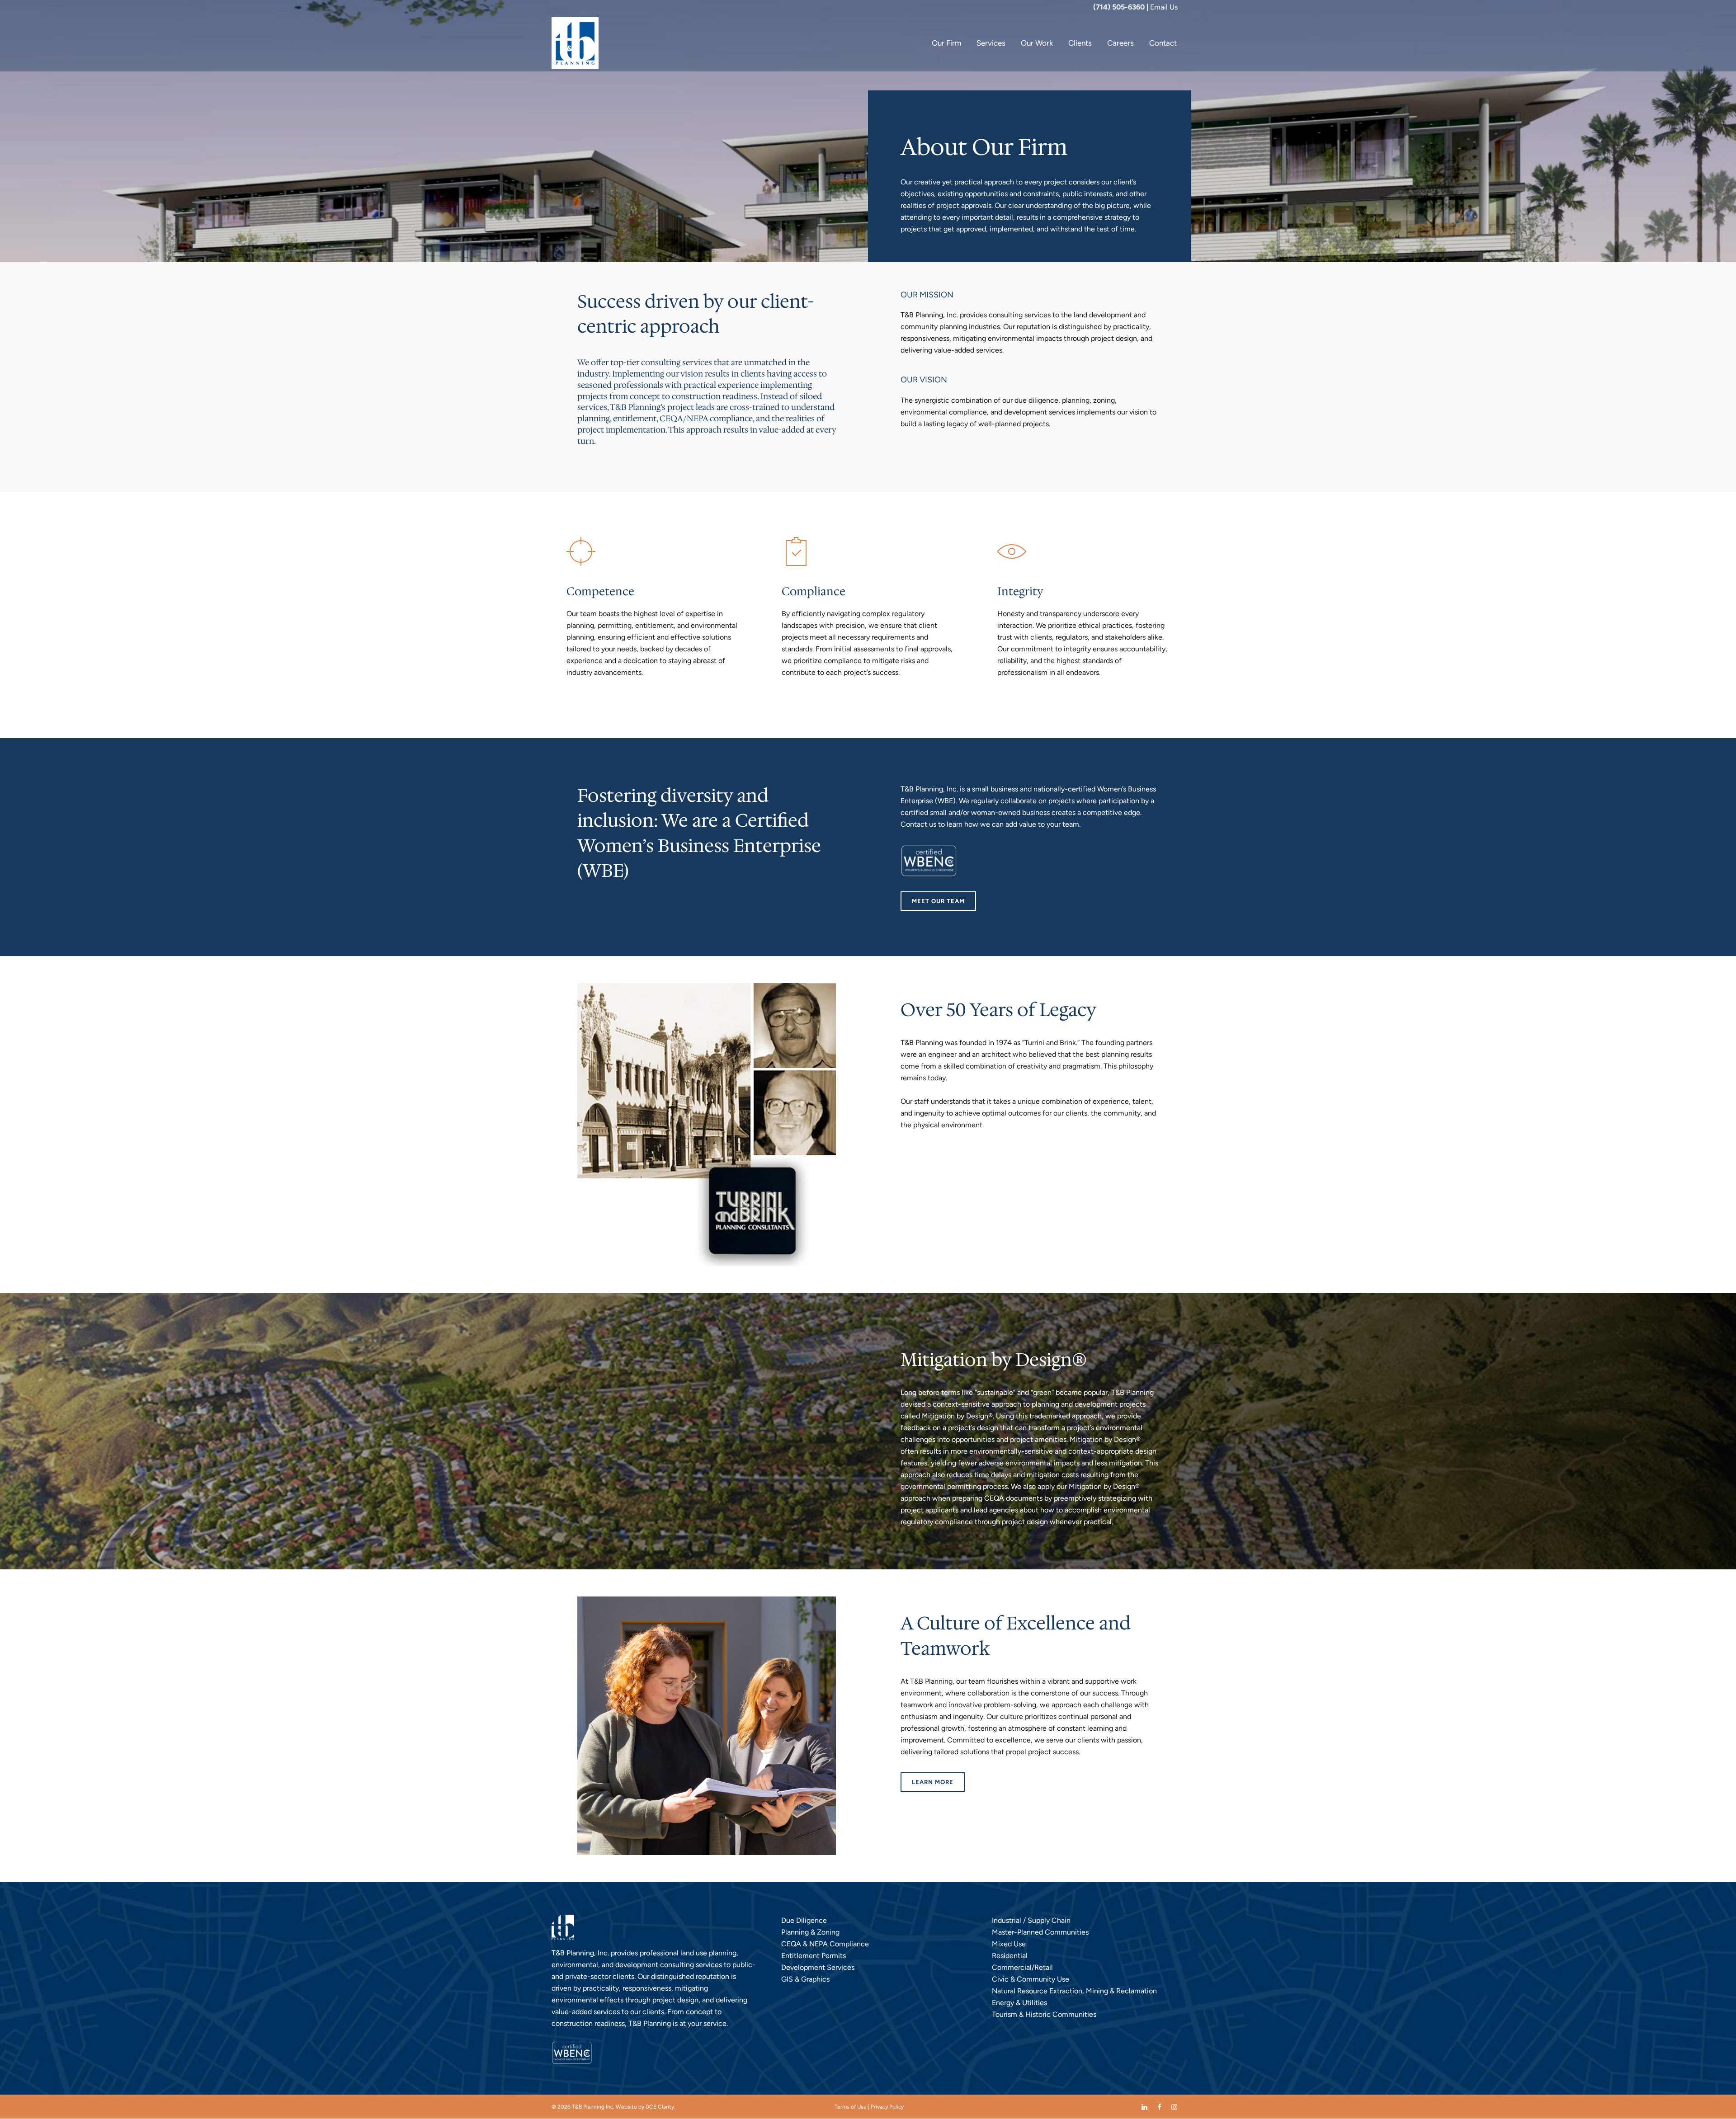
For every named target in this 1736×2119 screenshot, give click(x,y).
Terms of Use (851, 2107)
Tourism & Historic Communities (1044, 2014)
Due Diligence (804, 1920)
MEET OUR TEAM (938, 901)
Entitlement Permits (814, 1956)
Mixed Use (1009, 1944)
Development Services (818, 1967)
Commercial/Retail (1022, 1967)
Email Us (1164, 7)
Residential (1010, 1956)
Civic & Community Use (1031, 1979)
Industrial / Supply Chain (1031, 1920)
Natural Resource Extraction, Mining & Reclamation (1074, 1991)
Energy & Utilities (1019, 2003)
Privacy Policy (887, 2107)
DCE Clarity (660, 2107)
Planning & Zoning (810, 1932)
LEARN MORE (933, 1782)
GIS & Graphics (805, 1979)
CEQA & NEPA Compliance (825, 1944)
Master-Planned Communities (1040, 1932)
